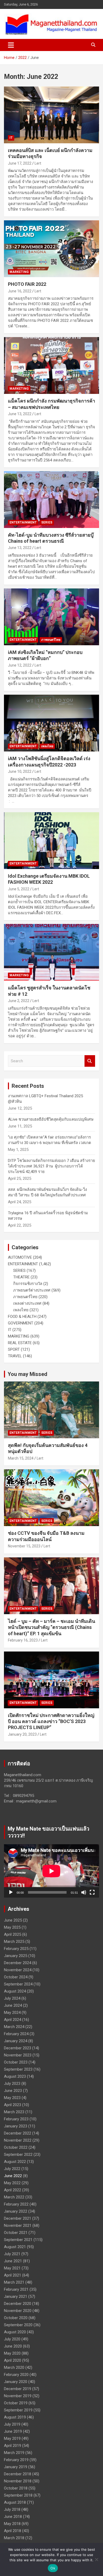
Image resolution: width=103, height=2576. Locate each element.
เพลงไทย (47, 746)
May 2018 (12, 2524)
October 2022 (16, 2147)
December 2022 (18, 2133)
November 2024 (18, 1970)
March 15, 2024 (21, 1458)
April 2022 (13, 2190)
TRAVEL (15, 1356)
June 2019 (13, 2431)
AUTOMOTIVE (20, 1257)
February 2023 (16, 2119)
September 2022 (18, 2155)
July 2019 (12, 2424)
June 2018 (13, 2517)
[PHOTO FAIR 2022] (51, 249)
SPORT (14, 1349)
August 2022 (15, 2162)
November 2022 (18, 2140)
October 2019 (16, 2403)
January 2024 (16, 2041)
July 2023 (12, 2084)
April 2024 (13, 2020)
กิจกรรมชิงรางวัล (28, 1284)
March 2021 (14, 2282)
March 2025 (14, 1942)
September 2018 (18, 2495)
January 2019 (16, 2467)
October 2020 (16, 2318)
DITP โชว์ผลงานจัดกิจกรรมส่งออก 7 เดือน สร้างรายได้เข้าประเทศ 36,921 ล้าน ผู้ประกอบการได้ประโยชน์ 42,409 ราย (51, 1166)
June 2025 (13, 1920)
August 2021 (15, 2247)
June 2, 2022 (19, 1001)
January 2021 (16, 2296)
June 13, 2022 (20, 414)
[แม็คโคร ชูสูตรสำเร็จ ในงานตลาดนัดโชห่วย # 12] (51, 952)
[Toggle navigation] (11, 45)
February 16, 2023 (23, 1640)
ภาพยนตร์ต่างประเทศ (32, 1290)
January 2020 (16, 2382)
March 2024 (14, 2027)
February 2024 (16, 2034)
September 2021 (18, 2240)
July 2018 (12, 2509)
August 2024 (15, 1991)
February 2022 (16, 2204)
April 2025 (13, 1934)
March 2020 (14, 2367)
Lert (38, 163)
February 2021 (16, 2289)
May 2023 (12, 2098)
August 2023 (15, 2076)
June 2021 (13, 2261)
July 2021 (12, 2254)
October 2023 (16, 2062)
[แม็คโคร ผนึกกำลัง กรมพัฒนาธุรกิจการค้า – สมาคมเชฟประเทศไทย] (51, 366)
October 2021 (16, 2233)
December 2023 (18, 2048)
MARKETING (19, 272)
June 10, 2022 (20, 771)
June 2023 (13, 2091)
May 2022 (12, 2183)
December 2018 (18, 2474)
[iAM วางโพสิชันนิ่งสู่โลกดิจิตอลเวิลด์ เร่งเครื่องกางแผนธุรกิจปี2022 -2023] (51, 723)
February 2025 (16, 1949)
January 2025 (16, 1956)
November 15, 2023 (24, 1546)
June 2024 (13, 2005)
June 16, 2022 (20, 291)
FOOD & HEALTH (22, 1317)
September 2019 (18, 2410)
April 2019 (13, 2446)
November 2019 (18, 2396)
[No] (96, 2559)
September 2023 (18, 2069)
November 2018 (18, 2481)
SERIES (47, 522)
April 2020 (13, 2360)
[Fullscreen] (92, 1892)
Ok (53, 2568)
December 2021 (18, 2218)
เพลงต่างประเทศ (27, 1303)
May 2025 (12, 1927)
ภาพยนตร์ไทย (51, 640)
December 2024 (18, 1963)
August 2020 (15, 2332)
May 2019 (12, 2438)
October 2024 (16, 1977)
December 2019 (18, 2389)
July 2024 (12, 1998)
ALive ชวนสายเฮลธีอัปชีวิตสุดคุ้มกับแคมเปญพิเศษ (51, 1119)
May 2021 (12, 2268)
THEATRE (21, 1277)
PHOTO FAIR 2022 (27, 284)
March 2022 (14, 2197)
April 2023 (13, 2105)
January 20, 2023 (22, 1734)
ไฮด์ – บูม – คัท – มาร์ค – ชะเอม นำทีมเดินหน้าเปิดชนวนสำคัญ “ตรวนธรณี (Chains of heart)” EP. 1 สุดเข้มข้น (51, 1627)
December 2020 (18, 2304)
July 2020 (12, 2339)
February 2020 (16, 2375)
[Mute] (84, 1892)
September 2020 (18, 2325)
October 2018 (16, 2488)
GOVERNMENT (21, 1323)
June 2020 (13, 2346)
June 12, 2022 (20, 665)
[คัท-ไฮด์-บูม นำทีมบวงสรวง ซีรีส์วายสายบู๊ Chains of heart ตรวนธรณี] (51, 499)
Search (90, 1061)
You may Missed (27, 1374)
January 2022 (16, 2211)
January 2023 (16, 2126)
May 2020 (12, 2353)
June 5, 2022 (19, 889)
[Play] (11, 1892)
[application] (51, 1871)
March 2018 (14, 2538)
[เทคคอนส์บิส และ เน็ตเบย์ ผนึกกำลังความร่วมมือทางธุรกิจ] (51, 115)
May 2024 (12, 2013)
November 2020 (18, 2311)
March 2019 (14, 2453)
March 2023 (14, 2112)
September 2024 (18, 1984)
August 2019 (15, 2417)
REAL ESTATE (20, 1343)
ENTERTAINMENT (23, 522)
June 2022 (13, 2176)
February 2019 (16, 2460)
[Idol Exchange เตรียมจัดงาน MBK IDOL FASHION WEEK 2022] (51, 840)
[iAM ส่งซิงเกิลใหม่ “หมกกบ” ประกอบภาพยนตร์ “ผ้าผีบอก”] (51, 617)
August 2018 (15, 2502)
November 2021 (18, 2226)
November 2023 (18, 2055)
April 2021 (13, 2275)
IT (11, 138)
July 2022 (12, 2169)
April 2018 (13, 2531)
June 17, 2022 (20, 163)
